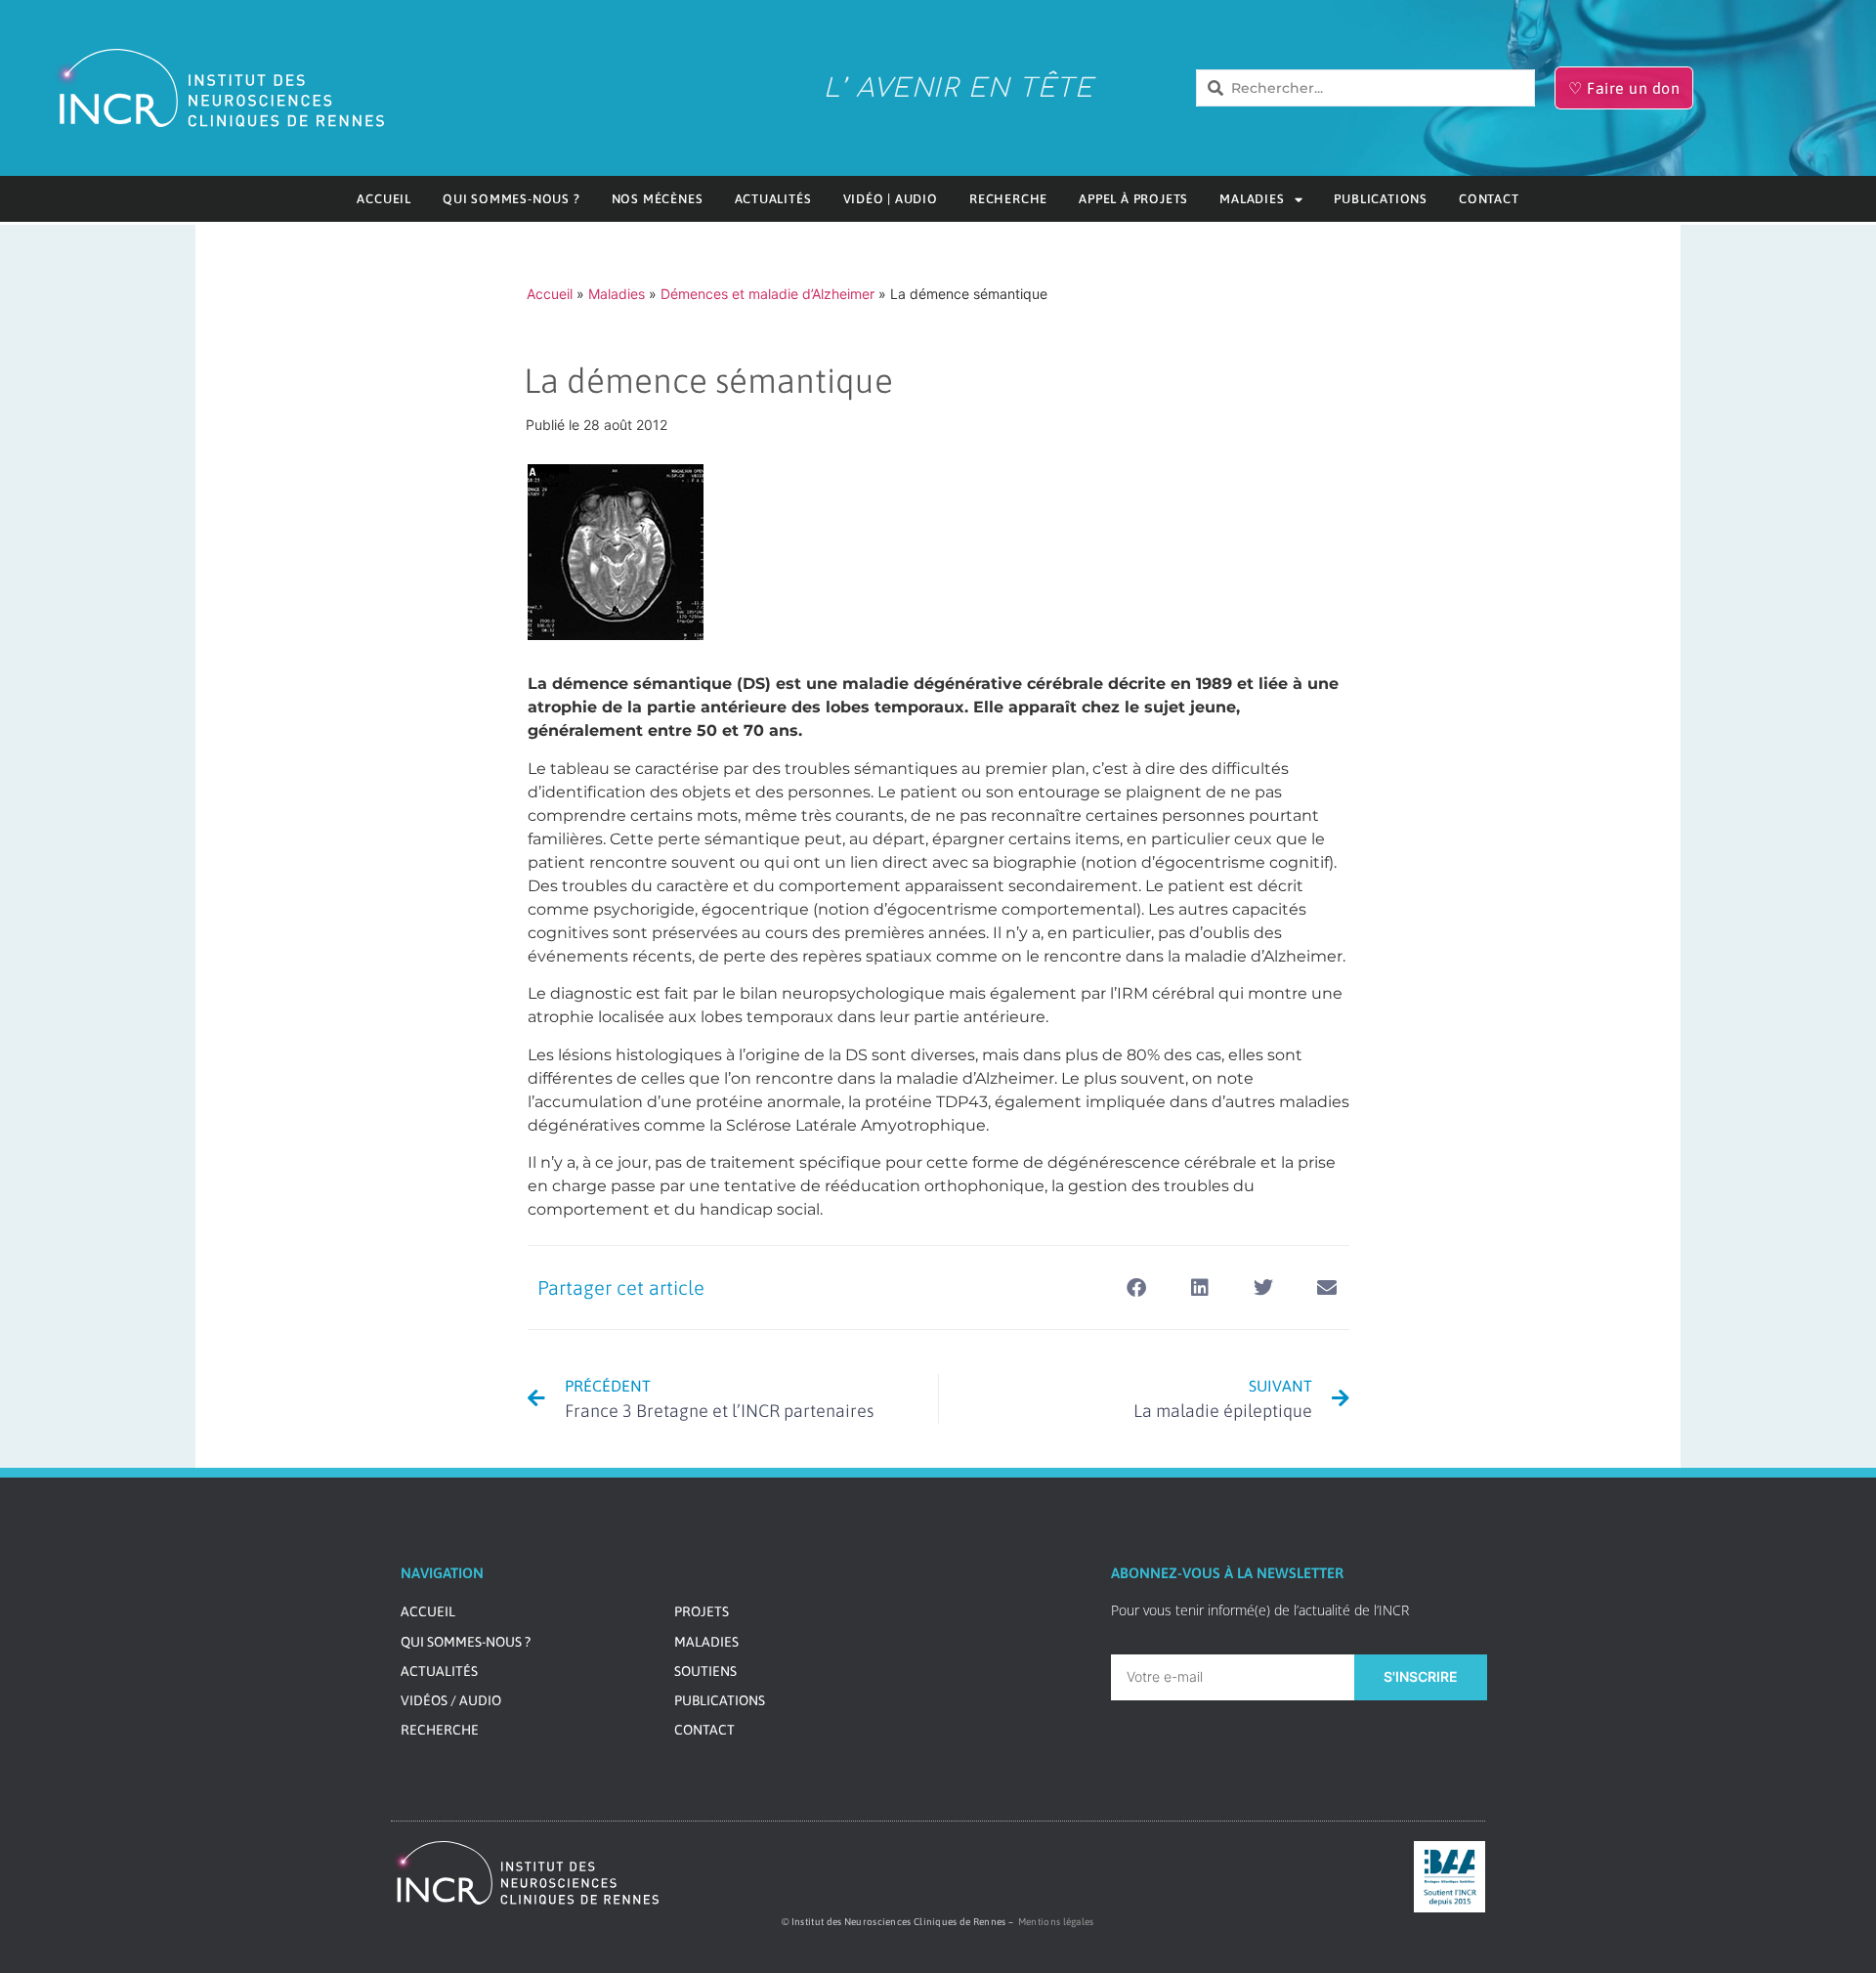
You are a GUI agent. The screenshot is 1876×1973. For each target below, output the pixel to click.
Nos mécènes (658, 199)
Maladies (1252, 199)
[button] (1137, 1287)
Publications (1381, 199)
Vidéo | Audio (891, 199)
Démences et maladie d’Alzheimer (767, 294)
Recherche (1008, 199)
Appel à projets (1133, 199)
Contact (1489, 199)
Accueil (384, 199)
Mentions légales (1056, 1922)
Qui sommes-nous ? (512, 199)
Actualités (773, 199)
